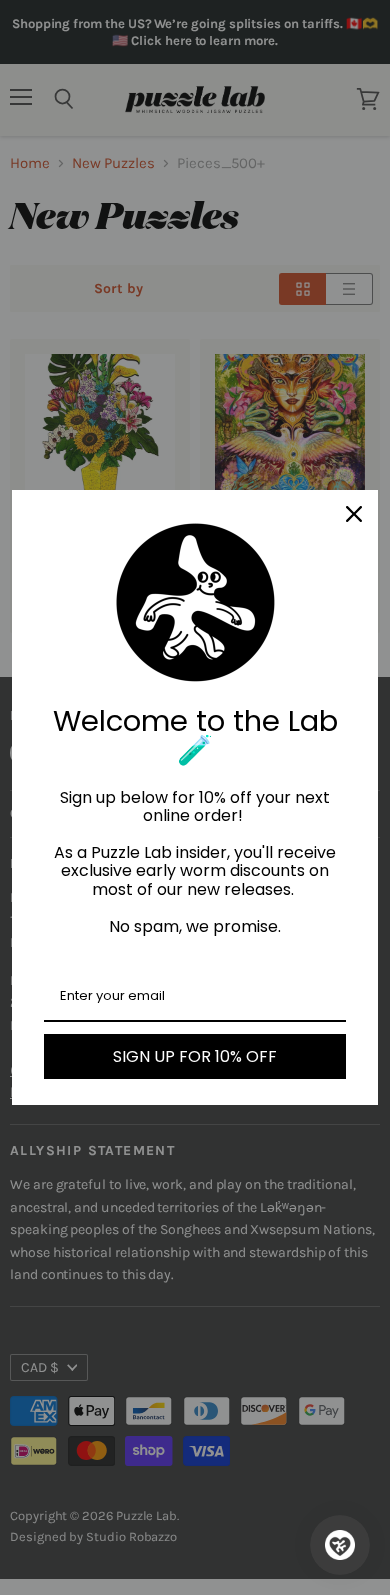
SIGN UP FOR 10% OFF (195, 1056)
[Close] (354, 514)
